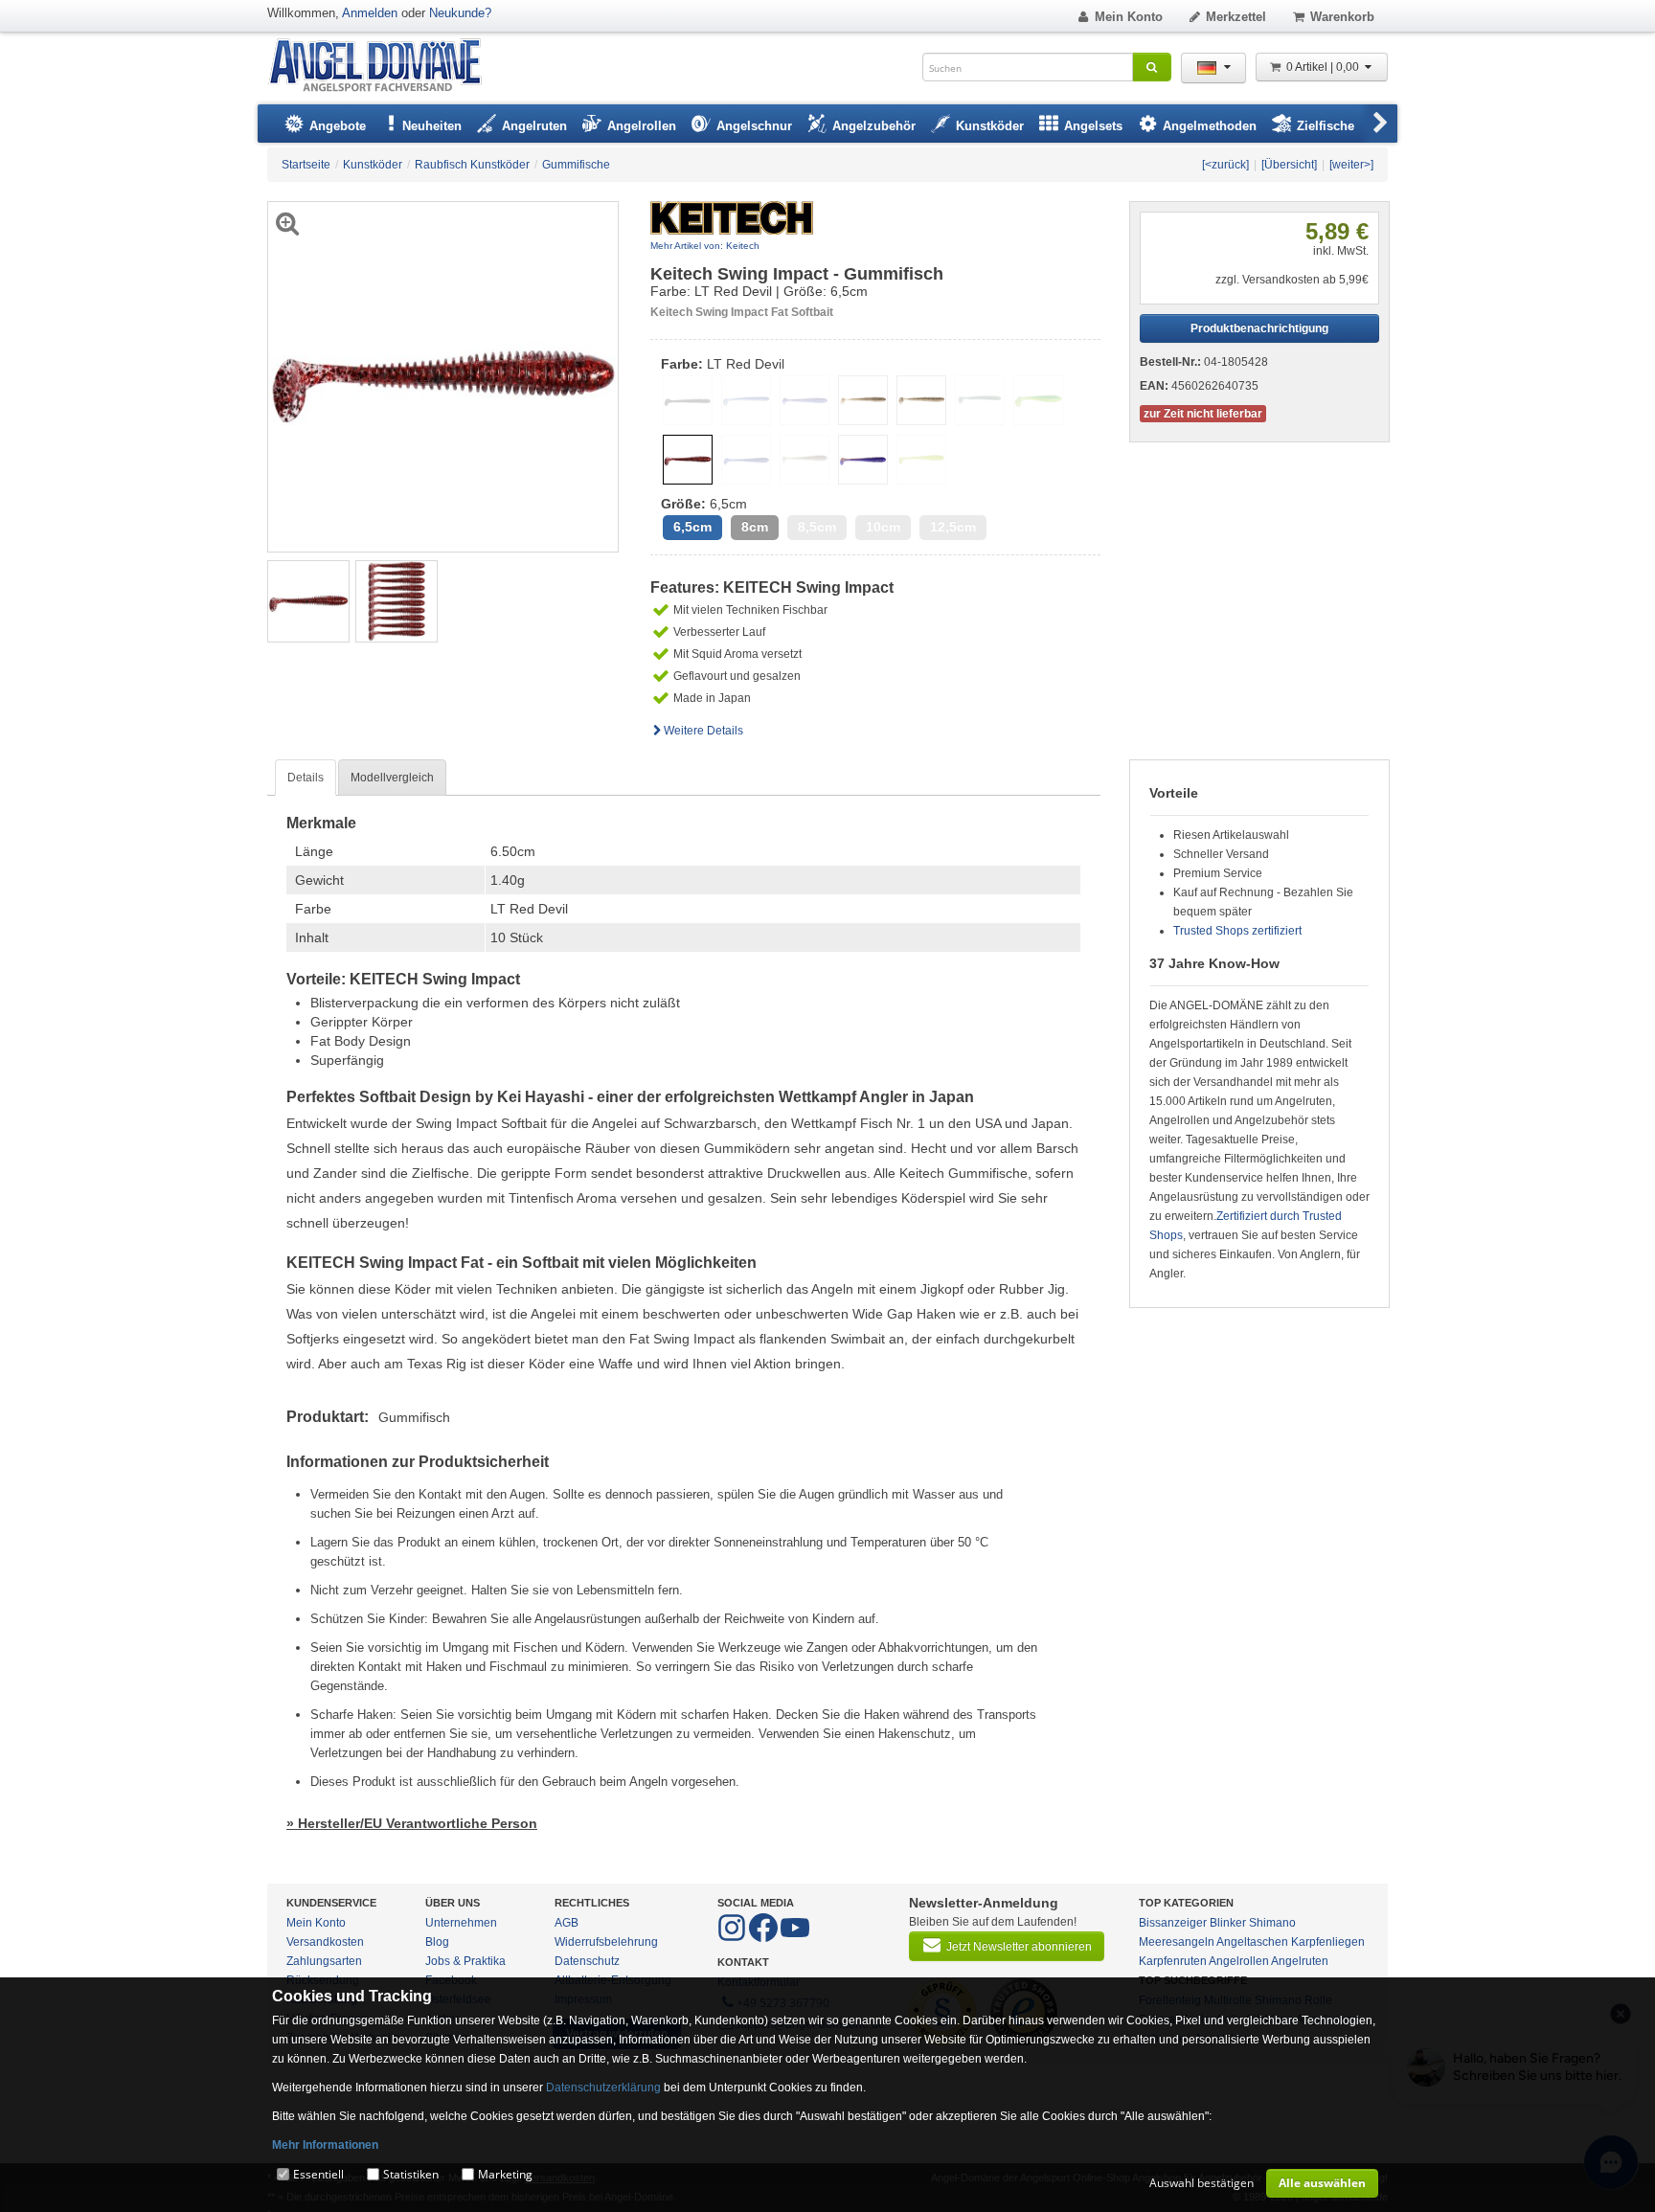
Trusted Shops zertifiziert (1237, 931)
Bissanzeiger (1173, 1923)
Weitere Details (703, 731)
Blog (437, 1942)
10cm (883, 527)
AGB (567, 1923)
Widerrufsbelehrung (606, 1942)
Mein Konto (1129, 17)
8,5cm (817, 527)
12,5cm (953, 527)
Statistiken (411, 2174)
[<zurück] (1225, 165)
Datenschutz (587, 1961)
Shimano (1272, 1923)
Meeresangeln (1177, 1942)
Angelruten (1300, 1961)
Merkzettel (1236, 17)
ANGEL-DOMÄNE (385, 67)
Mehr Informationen (325, 2145)
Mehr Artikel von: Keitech (705, 246)
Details (306, 778)
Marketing (505, 2174)
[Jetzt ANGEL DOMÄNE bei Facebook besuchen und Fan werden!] (733, 1938)
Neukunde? (460, 13)
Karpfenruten (1173, 1961)
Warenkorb (1342, 17)
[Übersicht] (1289, 165)
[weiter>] (1351, 165)
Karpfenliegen (1328, 1942)
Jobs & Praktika (465, 1961)
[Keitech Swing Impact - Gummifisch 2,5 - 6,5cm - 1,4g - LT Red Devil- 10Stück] (308, 600)
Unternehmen (461, 1923)
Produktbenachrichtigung (1259, 328)
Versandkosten (325, 1942)
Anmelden (370, 13)
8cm (755, 527)
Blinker (1228, 1923)
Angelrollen (1239, 1961)
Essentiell (318, 2174)
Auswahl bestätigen (1202, 2183)
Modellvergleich (392, 778)
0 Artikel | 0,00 (1324, 67)
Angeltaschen (1252, 1942)
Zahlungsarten (324, 1961)
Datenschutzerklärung (603, 2088)
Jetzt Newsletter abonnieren (1019, 1947)
